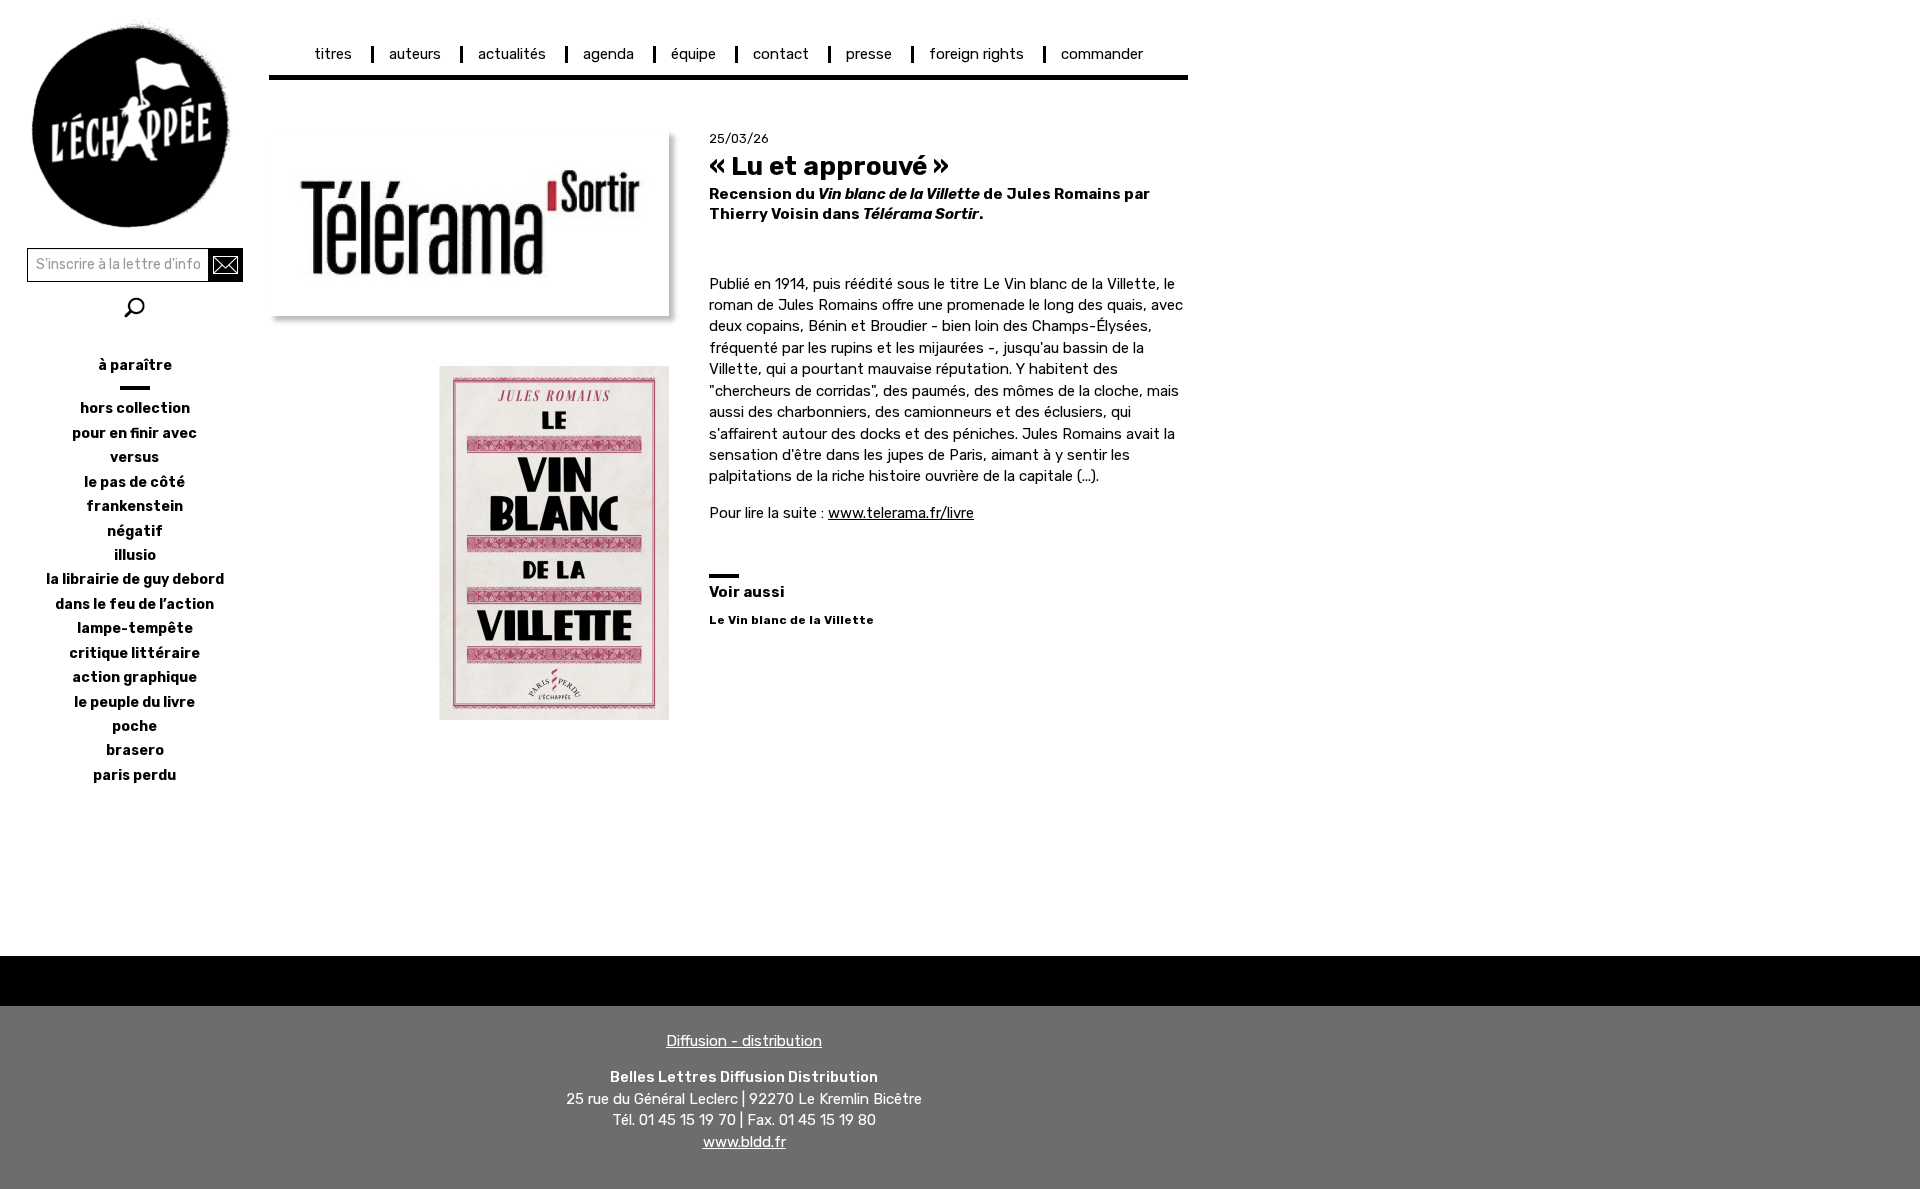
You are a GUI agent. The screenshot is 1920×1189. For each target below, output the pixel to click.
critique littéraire (134, 653)
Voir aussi (747, 592)
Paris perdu (134, 775)
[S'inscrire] (225, 265)
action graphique (134, 677)
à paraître (135, 365)
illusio (135, 555)
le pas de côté (134, 482)
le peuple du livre (134, 702)
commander (1102, 54)
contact (781, 54)
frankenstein (134, 506)
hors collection (135, 408)
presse (869, 54)
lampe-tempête (135, 628)
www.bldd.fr (744, 1142)
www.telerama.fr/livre (901, 513)
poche (134, 726)
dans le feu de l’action (134, 604)
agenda (608, 54)
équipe (693, 54)
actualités (512, 54)
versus (134, 457)
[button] (469, 223)
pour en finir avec (134, 433)
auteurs (415, 54)
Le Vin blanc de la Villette (791, 620)
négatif (135, 531)
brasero (135, 750)
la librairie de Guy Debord (135, 579)
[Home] (134, 120)
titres (333, 54)
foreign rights (976, 54)
